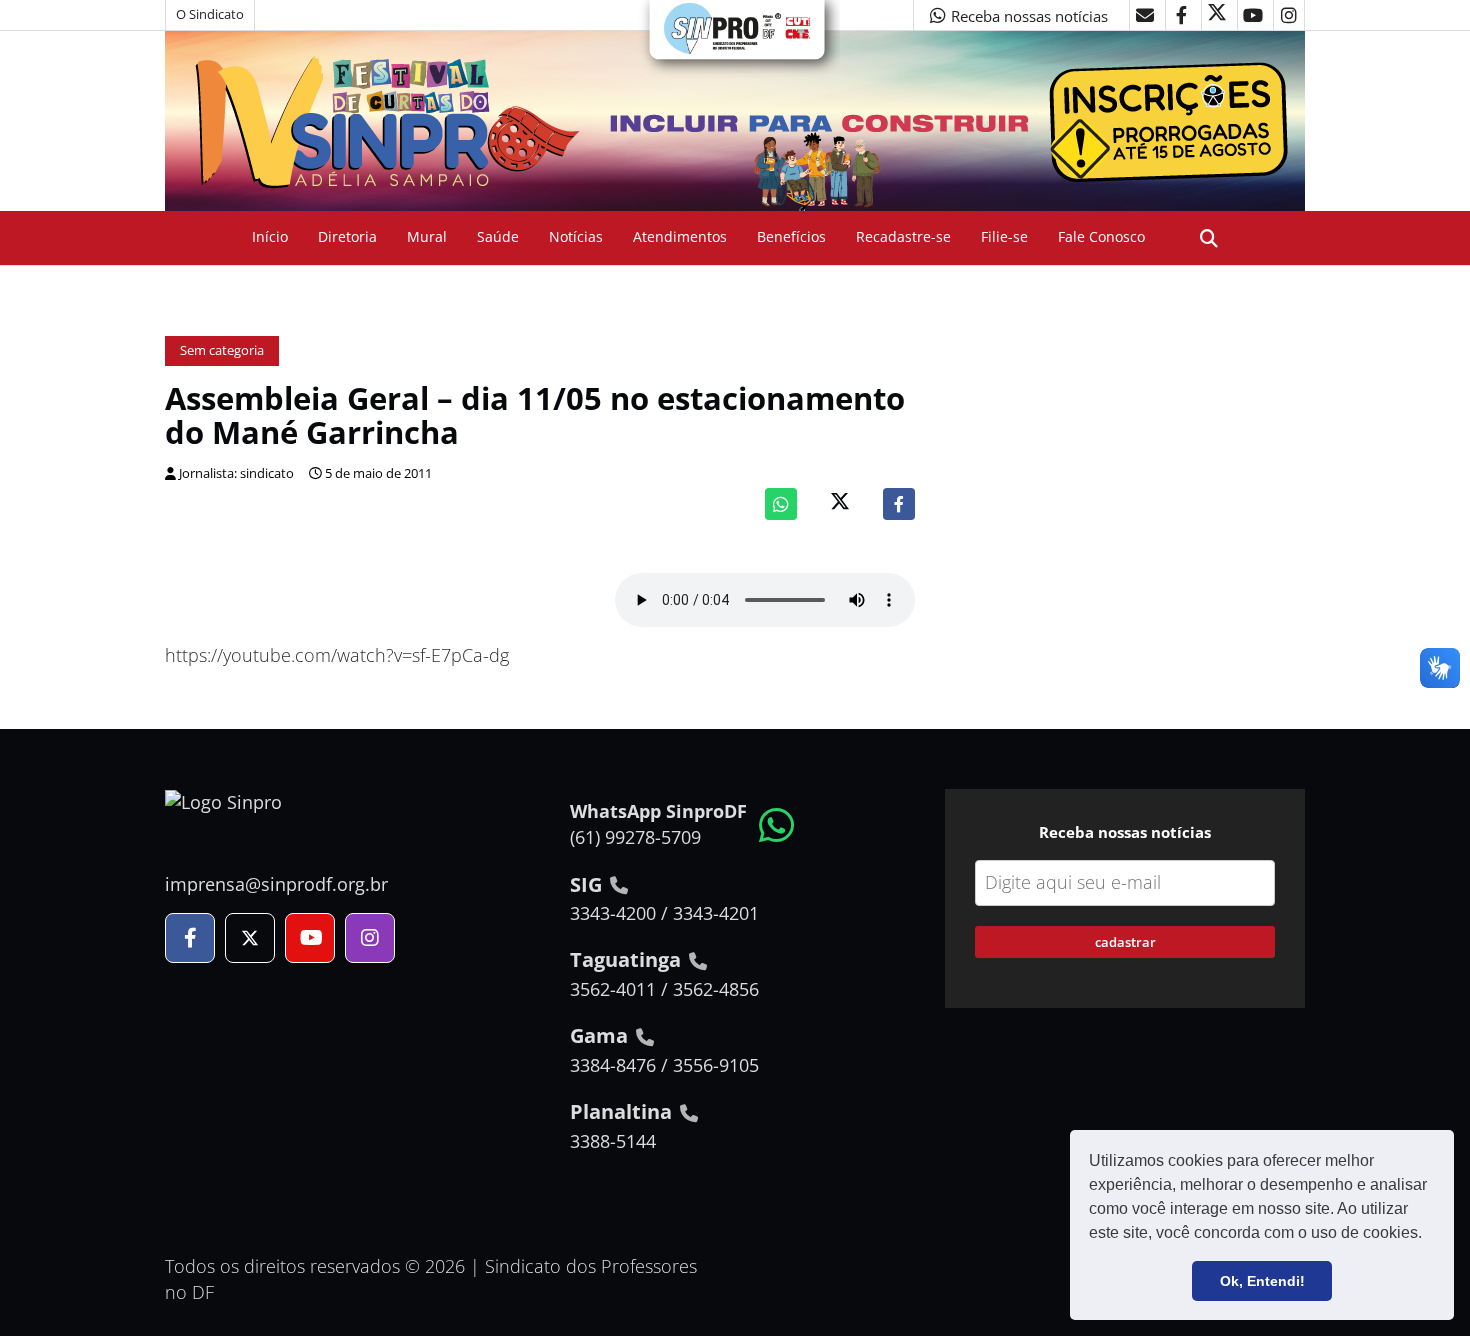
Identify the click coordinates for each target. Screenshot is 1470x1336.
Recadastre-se (903, 236)
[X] (1217, 15)
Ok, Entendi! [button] (1262, 1281)
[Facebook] (899, 504)
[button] (1429, 1235)
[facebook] (1181, 15)
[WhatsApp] (781, 504)
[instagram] (1289, 15)
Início (270, 236)
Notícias (576, 236)
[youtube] (1253, 15)
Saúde (498, 236)
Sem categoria (222, 350)
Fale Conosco (1101, 236)
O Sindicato (210, 14)
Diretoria (347, 236)
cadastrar (1125, 942)
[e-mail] (1145, 15)
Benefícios (791, 236)
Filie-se (1004, 236)
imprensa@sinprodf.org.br (276, 884)
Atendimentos (680, 236)
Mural (427, 236)
